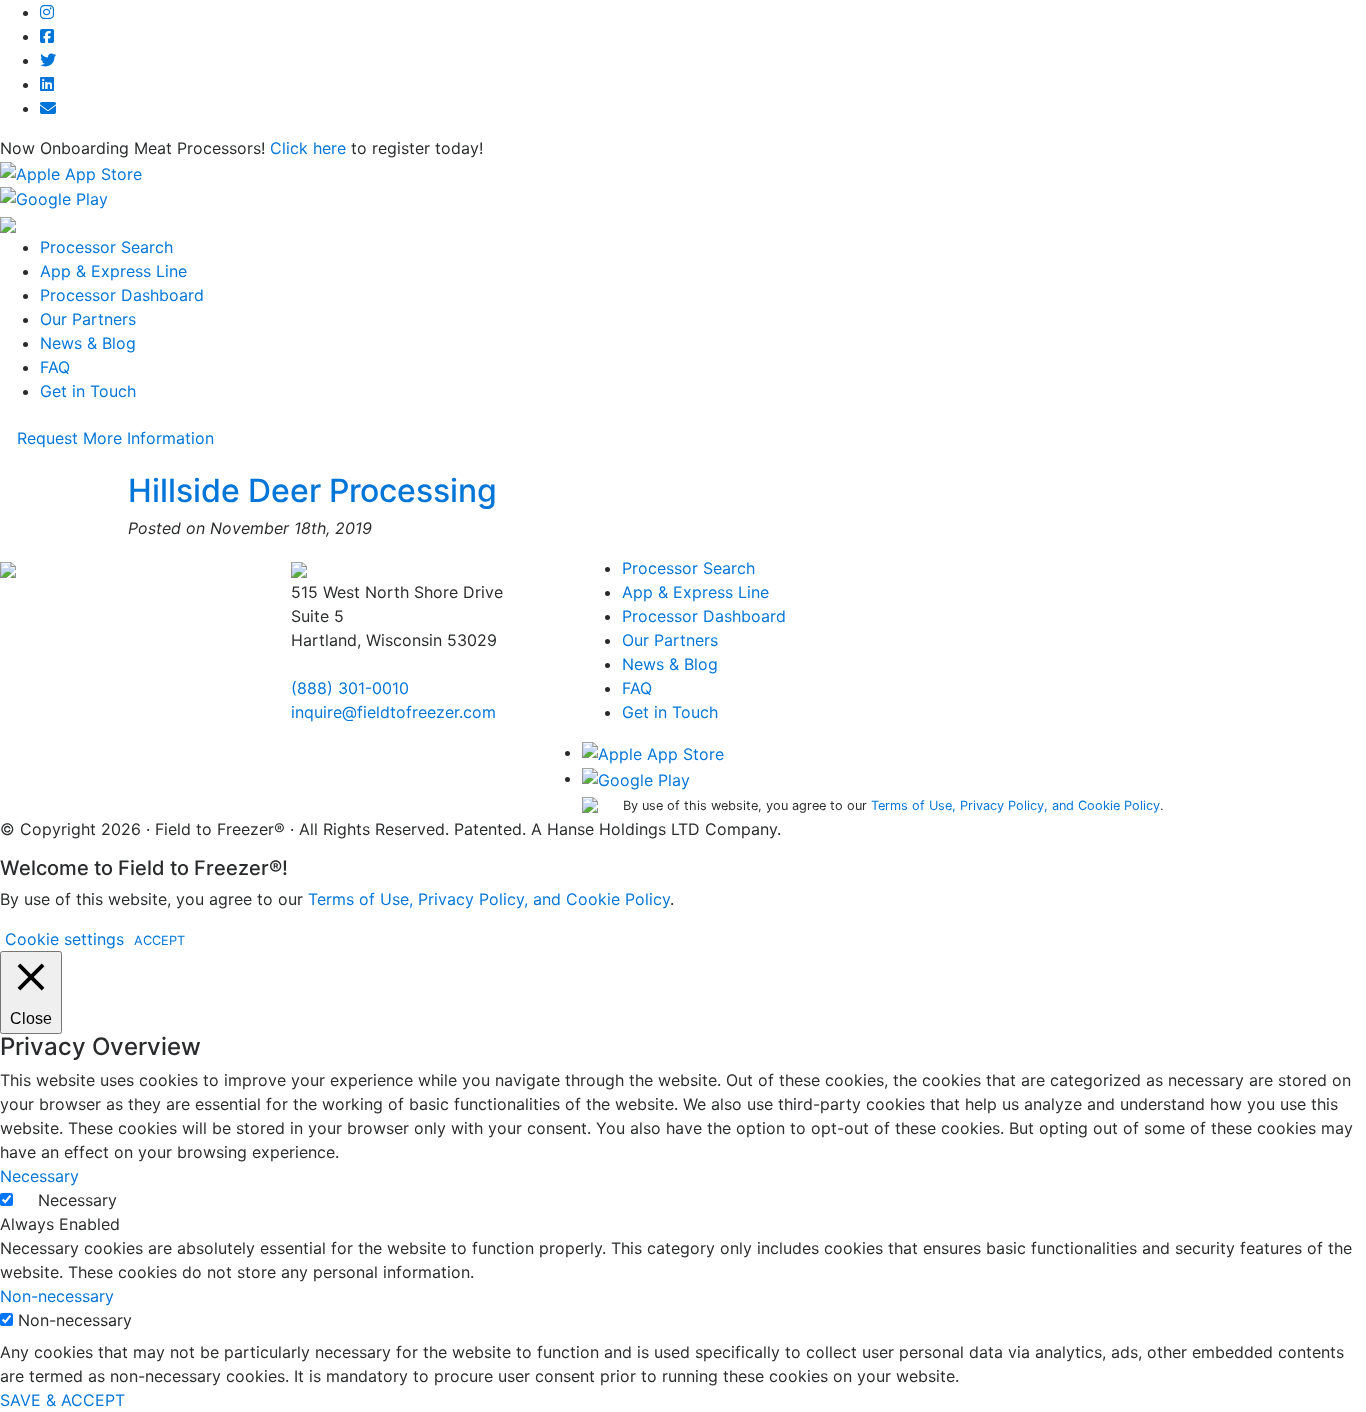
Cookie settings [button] (64, 939)
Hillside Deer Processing (312, 490)
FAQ (55, 367)
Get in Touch (88, 391)
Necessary (77, 1200)
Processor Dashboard (122, 295)
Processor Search (106, 247)
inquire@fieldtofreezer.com (393, 712)
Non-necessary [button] (57, 1296)
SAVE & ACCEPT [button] (62, 1400)
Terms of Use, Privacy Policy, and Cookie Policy (1015, 805)
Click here (308, 148)
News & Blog (88, 343)
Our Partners (88, 319)
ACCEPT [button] (159, 940)
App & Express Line (113, 271)
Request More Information (115, 438)
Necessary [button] (39, 1176)
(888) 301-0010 (350, 688)
